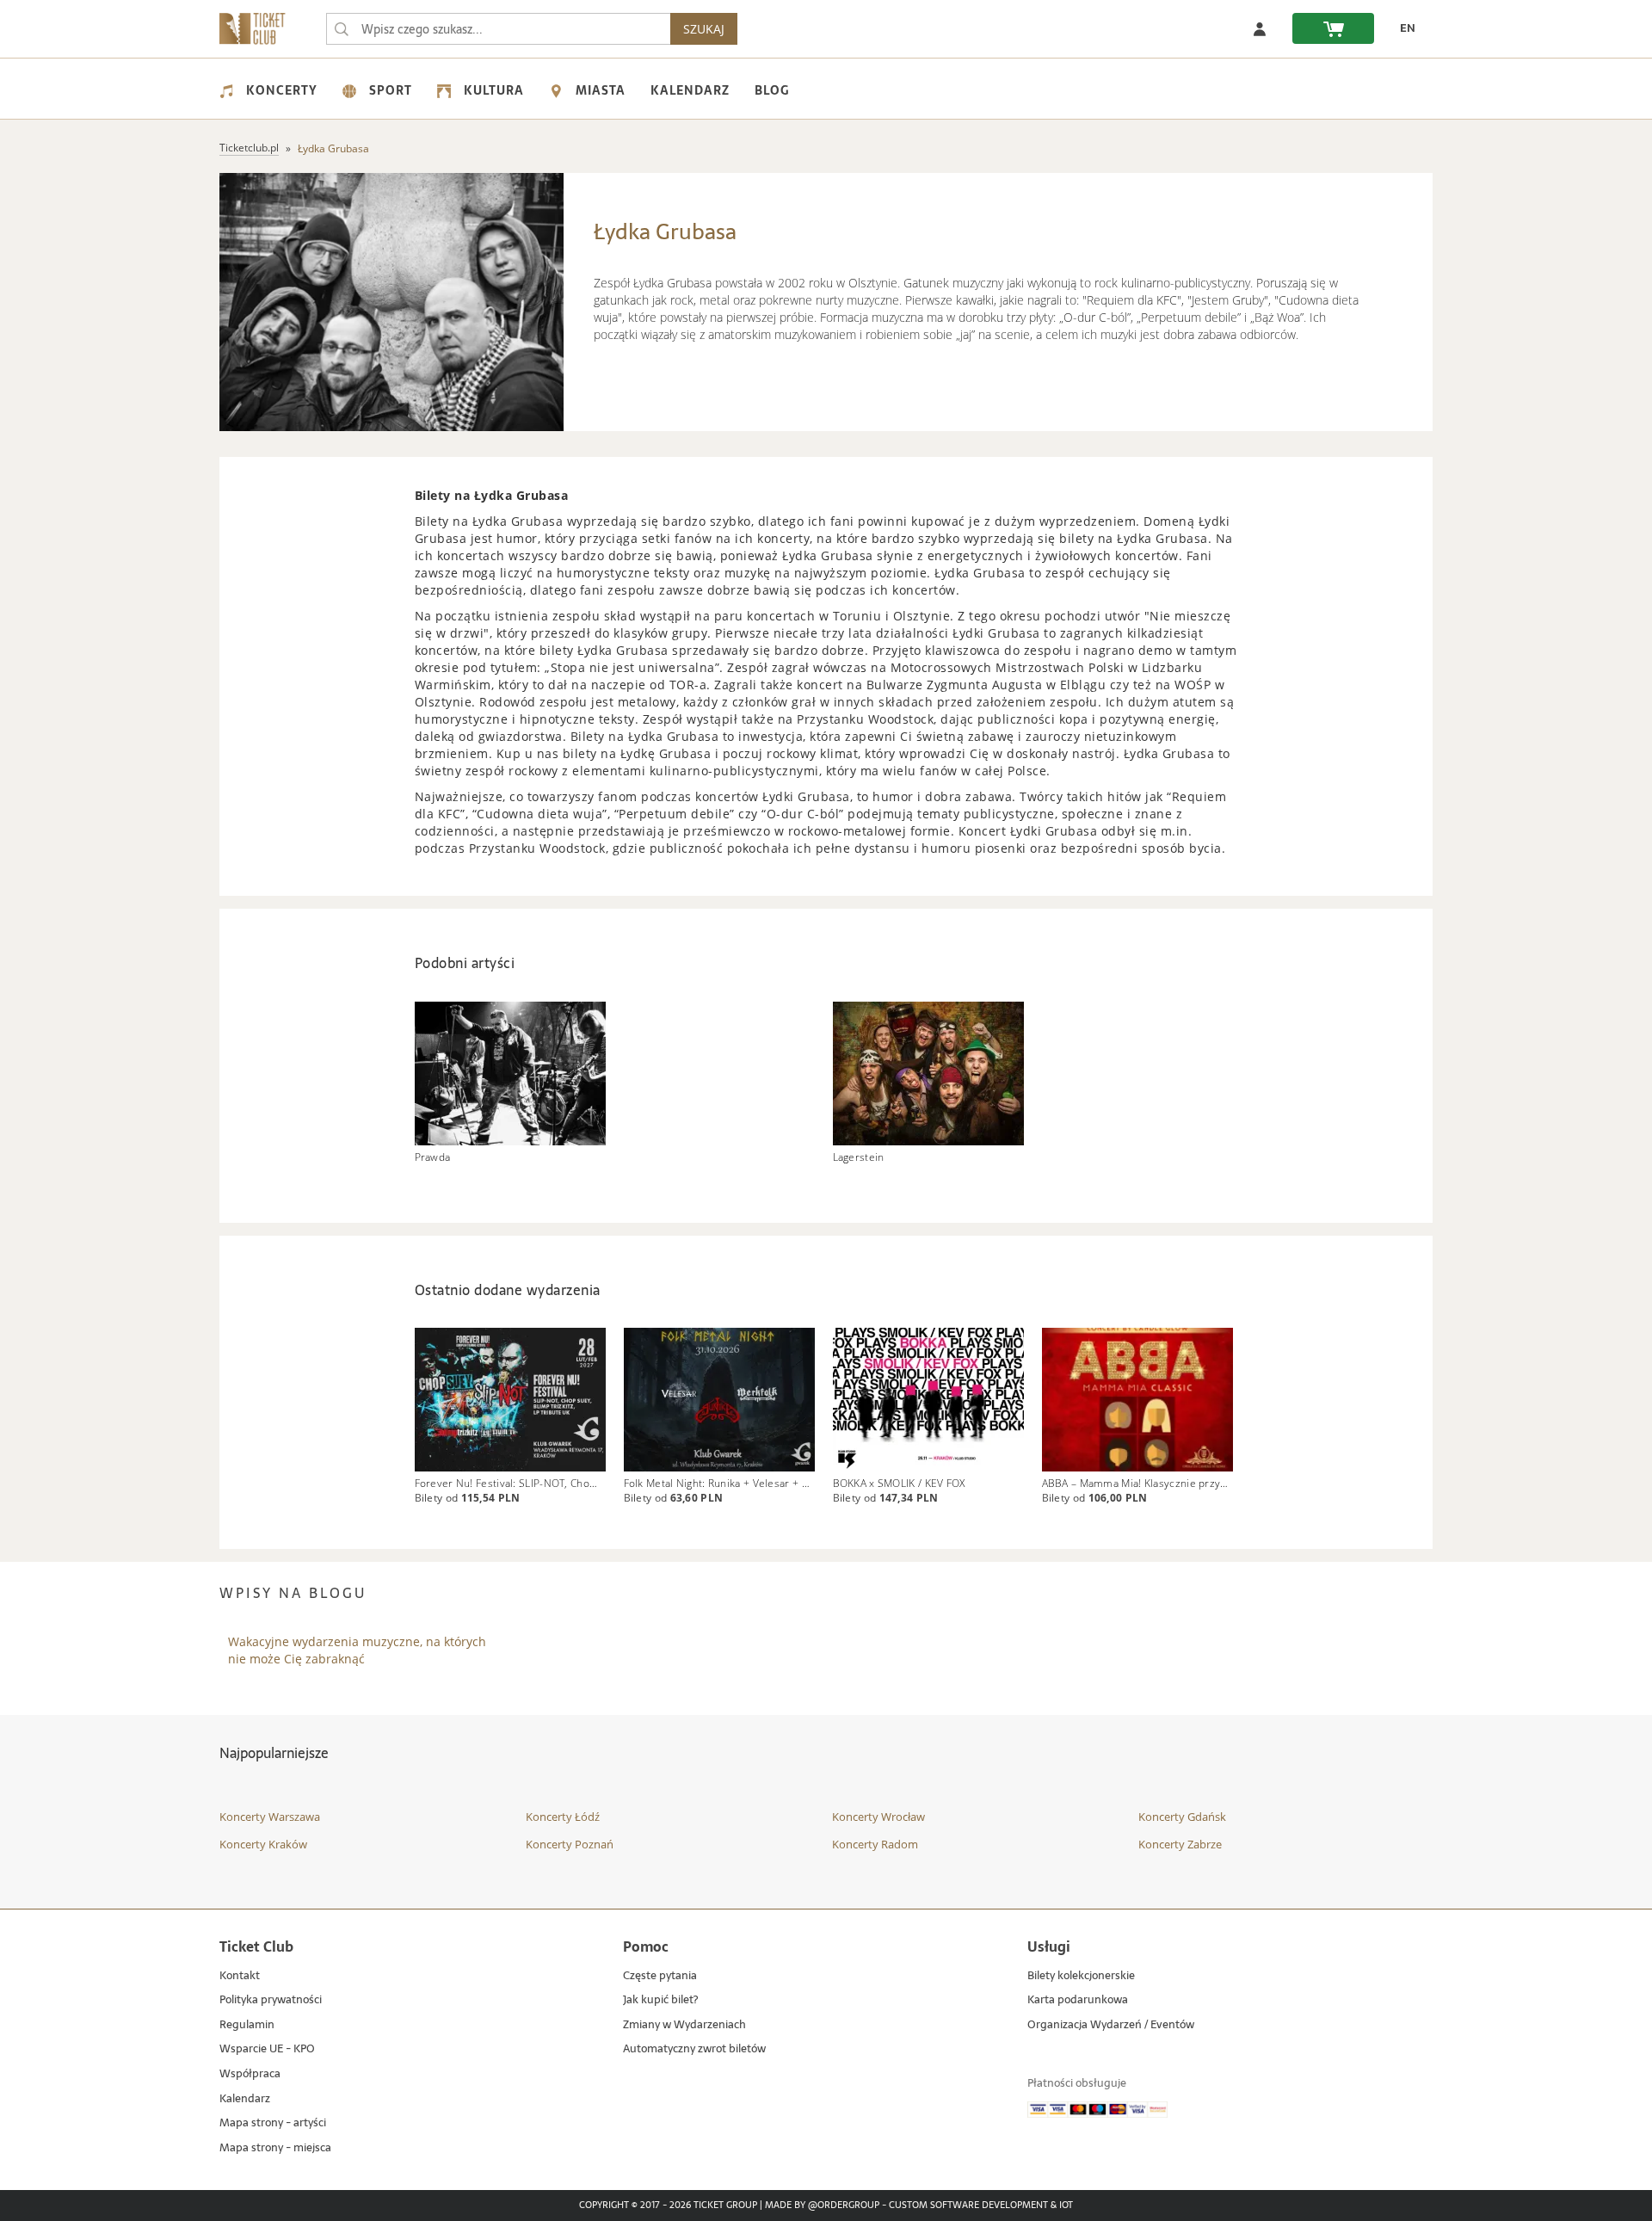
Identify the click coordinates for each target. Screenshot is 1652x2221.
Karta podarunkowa (1078, 2000)
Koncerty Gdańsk (1182, 1817)
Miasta (601, 90)
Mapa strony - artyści (273, 2123)
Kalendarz (690, 90)
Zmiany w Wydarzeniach (684, 2025)
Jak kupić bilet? (660, 2000)
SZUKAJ (704, 29)
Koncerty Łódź (563, 1817)
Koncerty (282, 90)
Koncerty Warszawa (270, 1817)
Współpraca (250, 2074)
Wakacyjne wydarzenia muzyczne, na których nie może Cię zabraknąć (357, 1650)
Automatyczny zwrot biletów (694, 2049)
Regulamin (247, 2025)
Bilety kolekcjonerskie (1081, 1976)
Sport (391, 90)
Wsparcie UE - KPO (267, 2049)
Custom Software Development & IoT (981, 2206)
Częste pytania (660, 1976)
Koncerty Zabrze (1180, 1844)
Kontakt (240, 1976)
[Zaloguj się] (1260, 28)
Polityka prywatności (271, 2000)
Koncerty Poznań (570, 1844)
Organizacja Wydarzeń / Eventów (1111, 2025)
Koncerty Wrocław (878, 1817)
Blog (772, 90)
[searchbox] (498, 29)
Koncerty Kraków (263, 1844)
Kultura (494, 90)
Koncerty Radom (875, 1844)
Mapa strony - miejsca (275, 2148)
